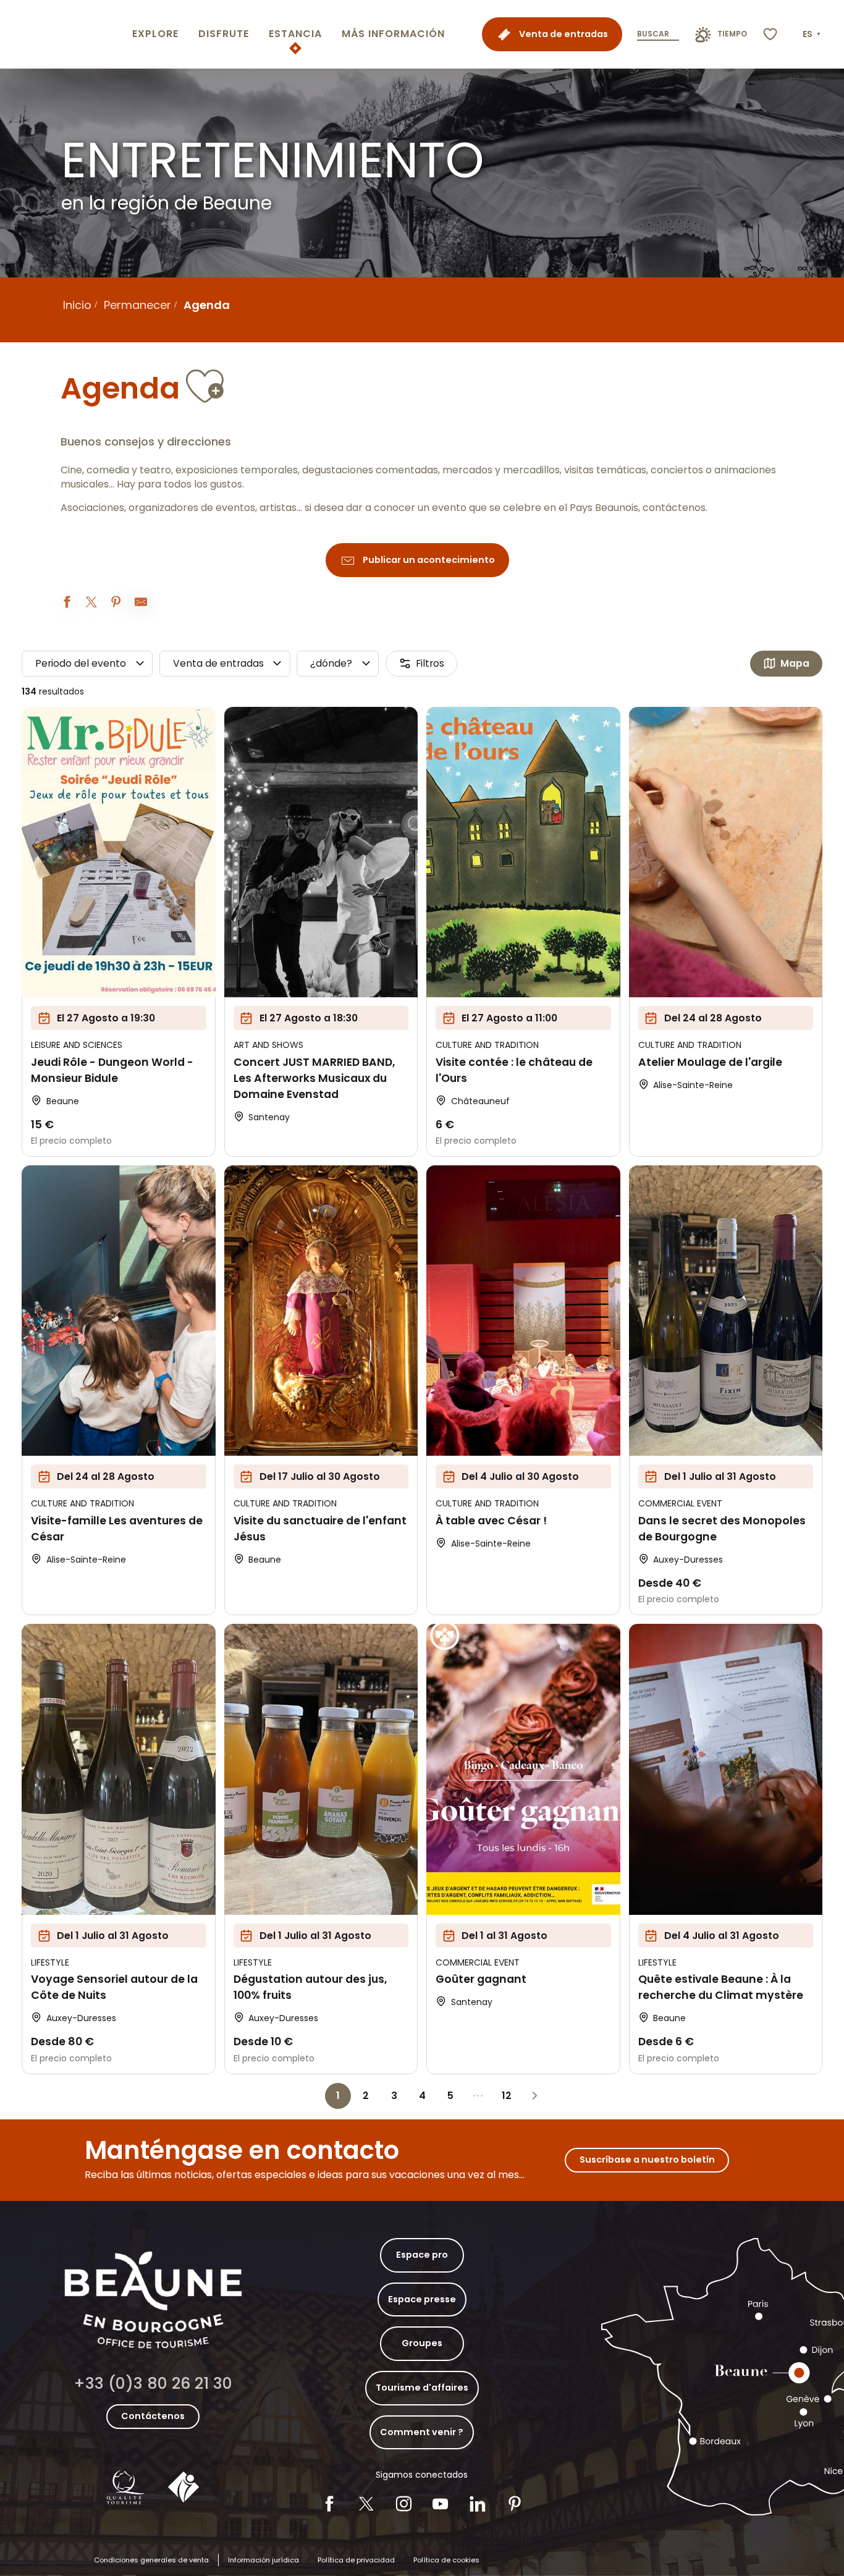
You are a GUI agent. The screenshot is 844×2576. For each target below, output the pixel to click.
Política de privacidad (356, 2560)
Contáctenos (153, 2416)
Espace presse (422, 2299)
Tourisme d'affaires (422, 2388)
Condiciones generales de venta (151, 2560)
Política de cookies (446, 2560)
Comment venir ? (422, 2432)
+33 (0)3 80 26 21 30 (153, 2384)
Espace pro (422, 2255)
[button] (813, 35)
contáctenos (674, 508)
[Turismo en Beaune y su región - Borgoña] (64, 34)
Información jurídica (264, 2560)
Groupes (422, 2343)
